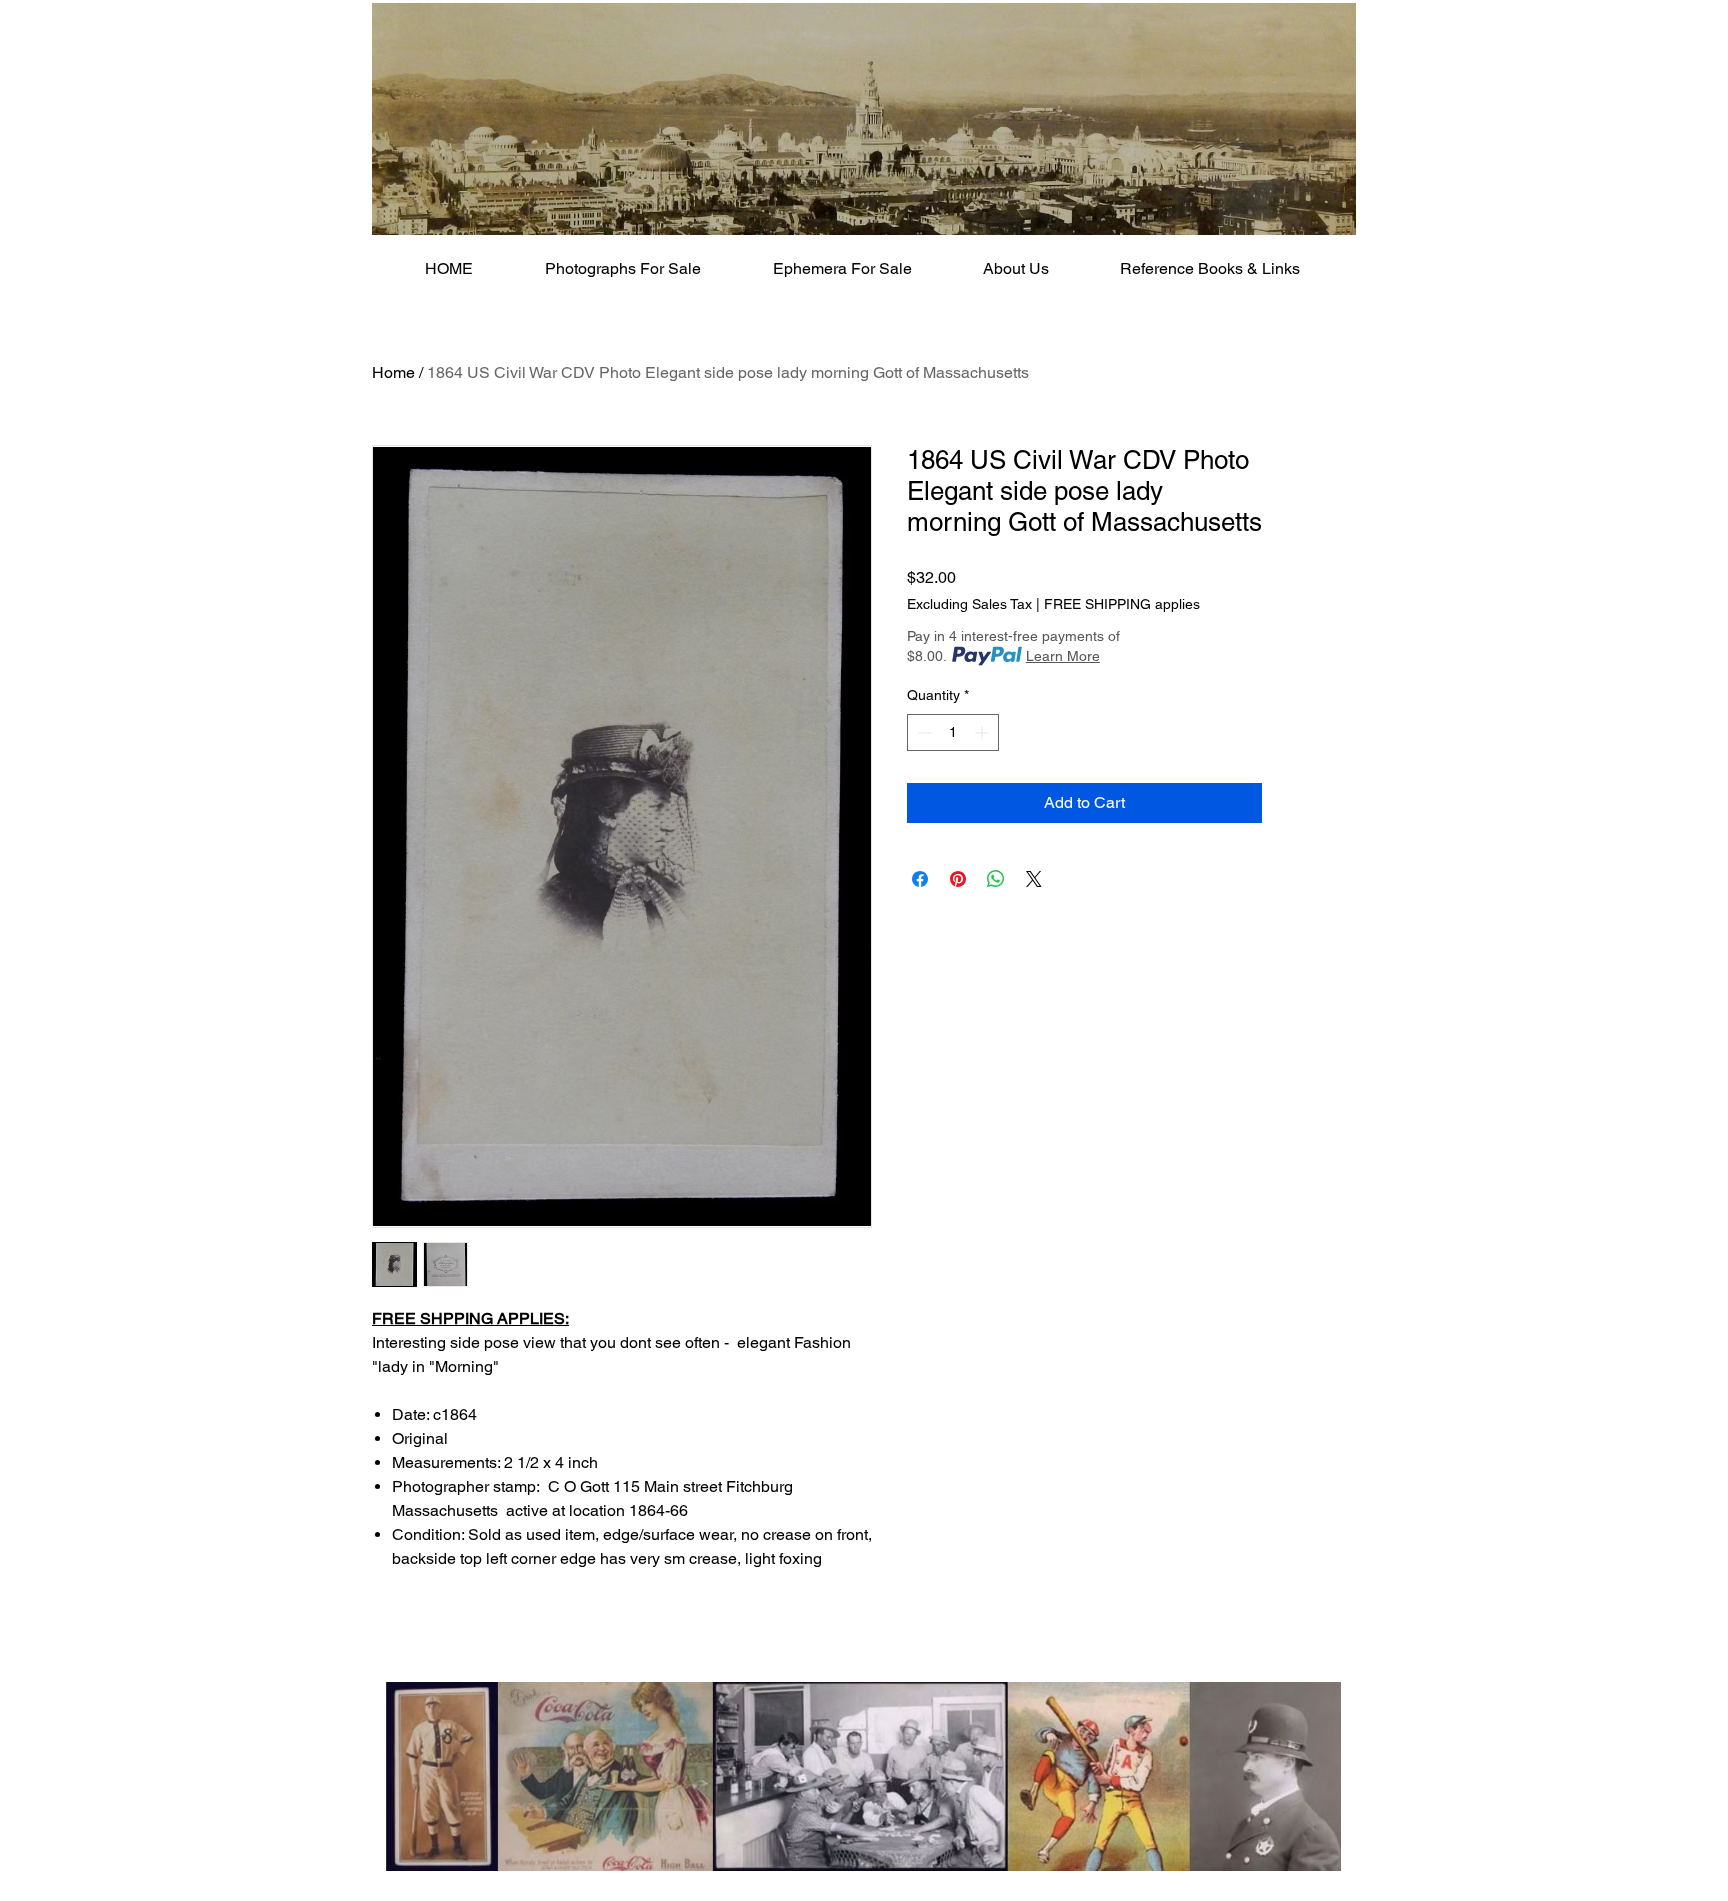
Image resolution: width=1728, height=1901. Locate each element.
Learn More (1063, 656)
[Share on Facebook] (920, 879)
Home (393, 372)
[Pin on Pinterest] (958, 879)
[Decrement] (922, 732)
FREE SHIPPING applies (1122, 604)
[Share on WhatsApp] (996, 879)
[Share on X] (1034, 879)
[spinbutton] (953, 732)
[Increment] (983, 732)
